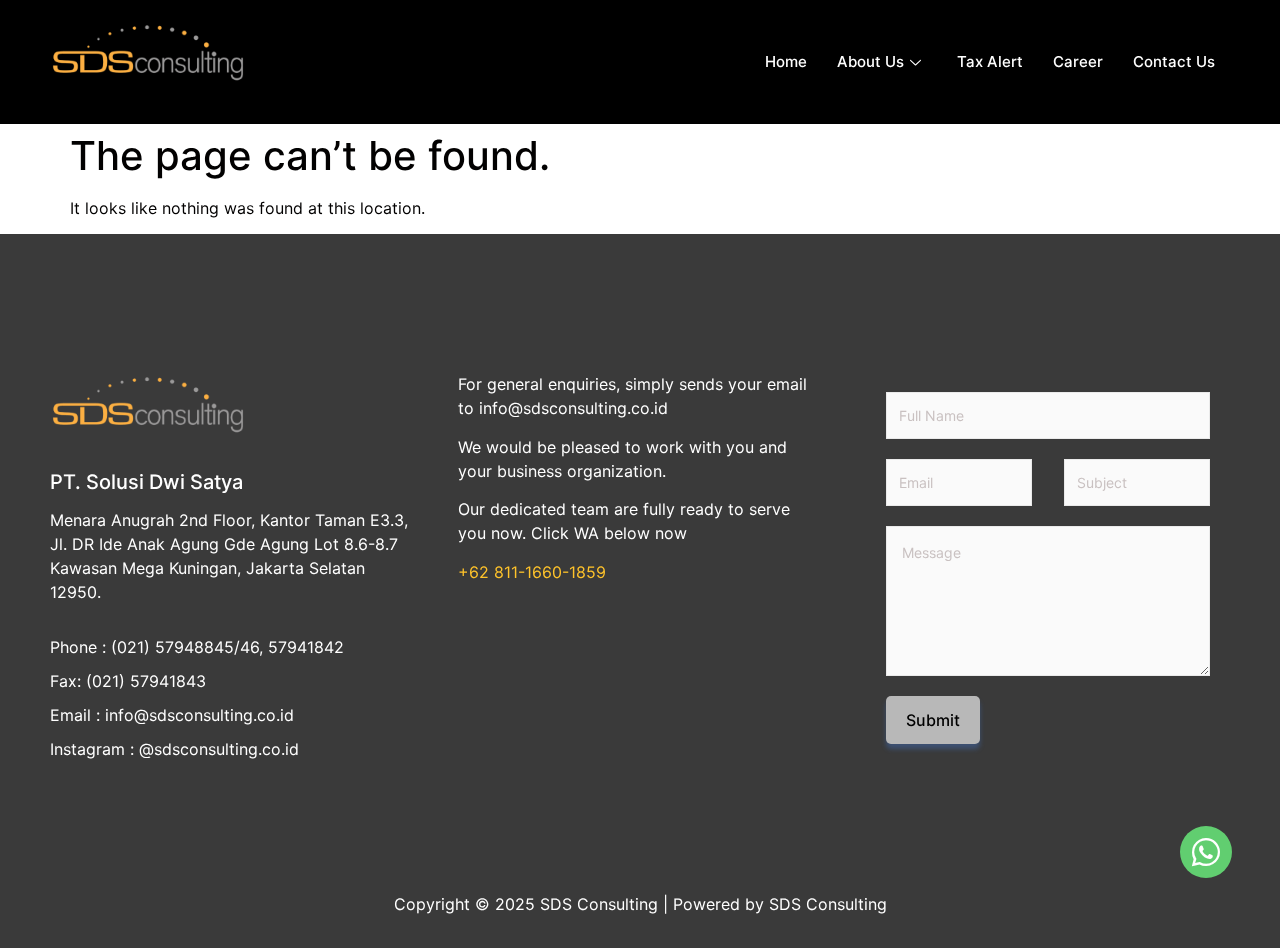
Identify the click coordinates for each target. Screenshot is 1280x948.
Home (786, 61)
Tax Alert (990, 61)
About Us (870, 61)
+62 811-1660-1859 (532, 572)
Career (1078, 61)
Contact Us (1174, 61)
